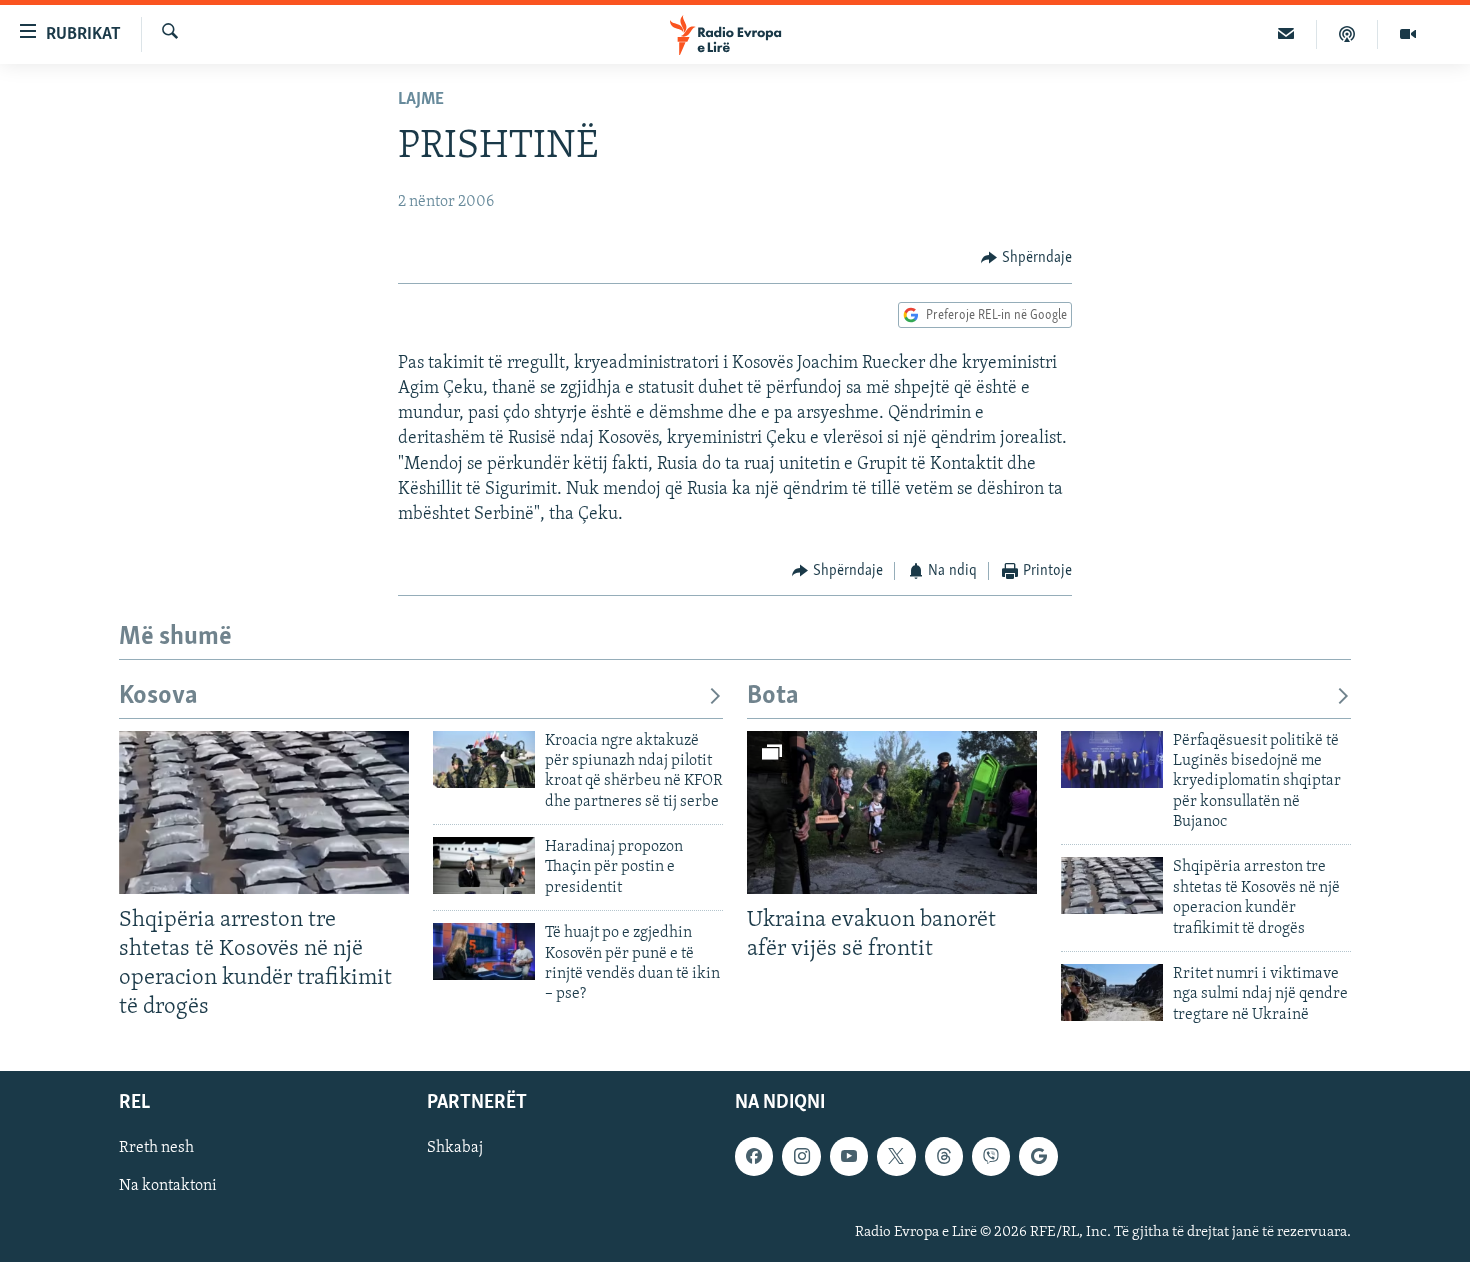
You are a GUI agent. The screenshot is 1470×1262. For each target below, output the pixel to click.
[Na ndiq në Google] (1038, 1157)
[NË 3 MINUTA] (1286, 34)
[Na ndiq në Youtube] (849, 1157)
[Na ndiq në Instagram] (801, 1157)
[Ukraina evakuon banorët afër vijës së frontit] (892, 812)
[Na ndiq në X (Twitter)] (896, 1157)
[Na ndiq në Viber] (991, 1157)
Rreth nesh (156, 1149)
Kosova (158, 696)
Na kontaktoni (168, 1187)
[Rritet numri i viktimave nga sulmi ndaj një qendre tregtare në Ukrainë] (1112, 992)
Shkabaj (455, 1149)
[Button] (1026, 258)
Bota (773, 696)
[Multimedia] (1408, 34)
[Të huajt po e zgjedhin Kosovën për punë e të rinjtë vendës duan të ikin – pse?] (484, 951)
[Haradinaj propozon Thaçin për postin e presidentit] (484, 865)
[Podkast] (1347, 34)
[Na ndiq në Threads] (944, 1157)
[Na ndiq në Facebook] (754, 1157)
